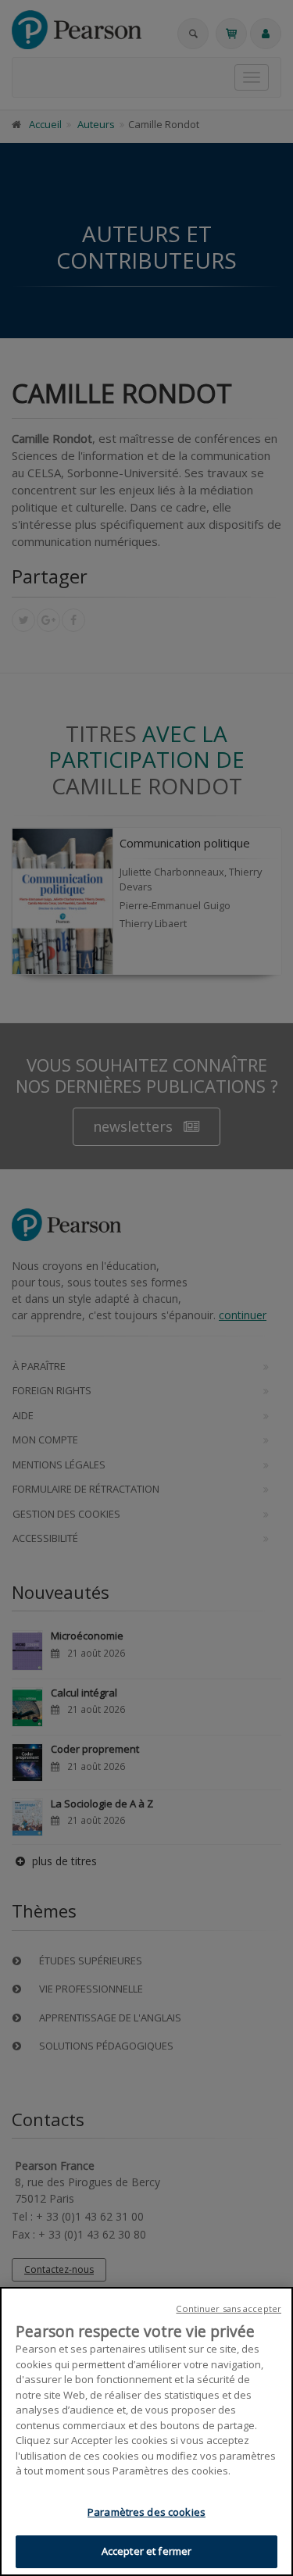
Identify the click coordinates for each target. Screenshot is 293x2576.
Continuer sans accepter (229, 2308)
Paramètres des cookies (146, 2512)
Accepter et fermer (146, 2551)
